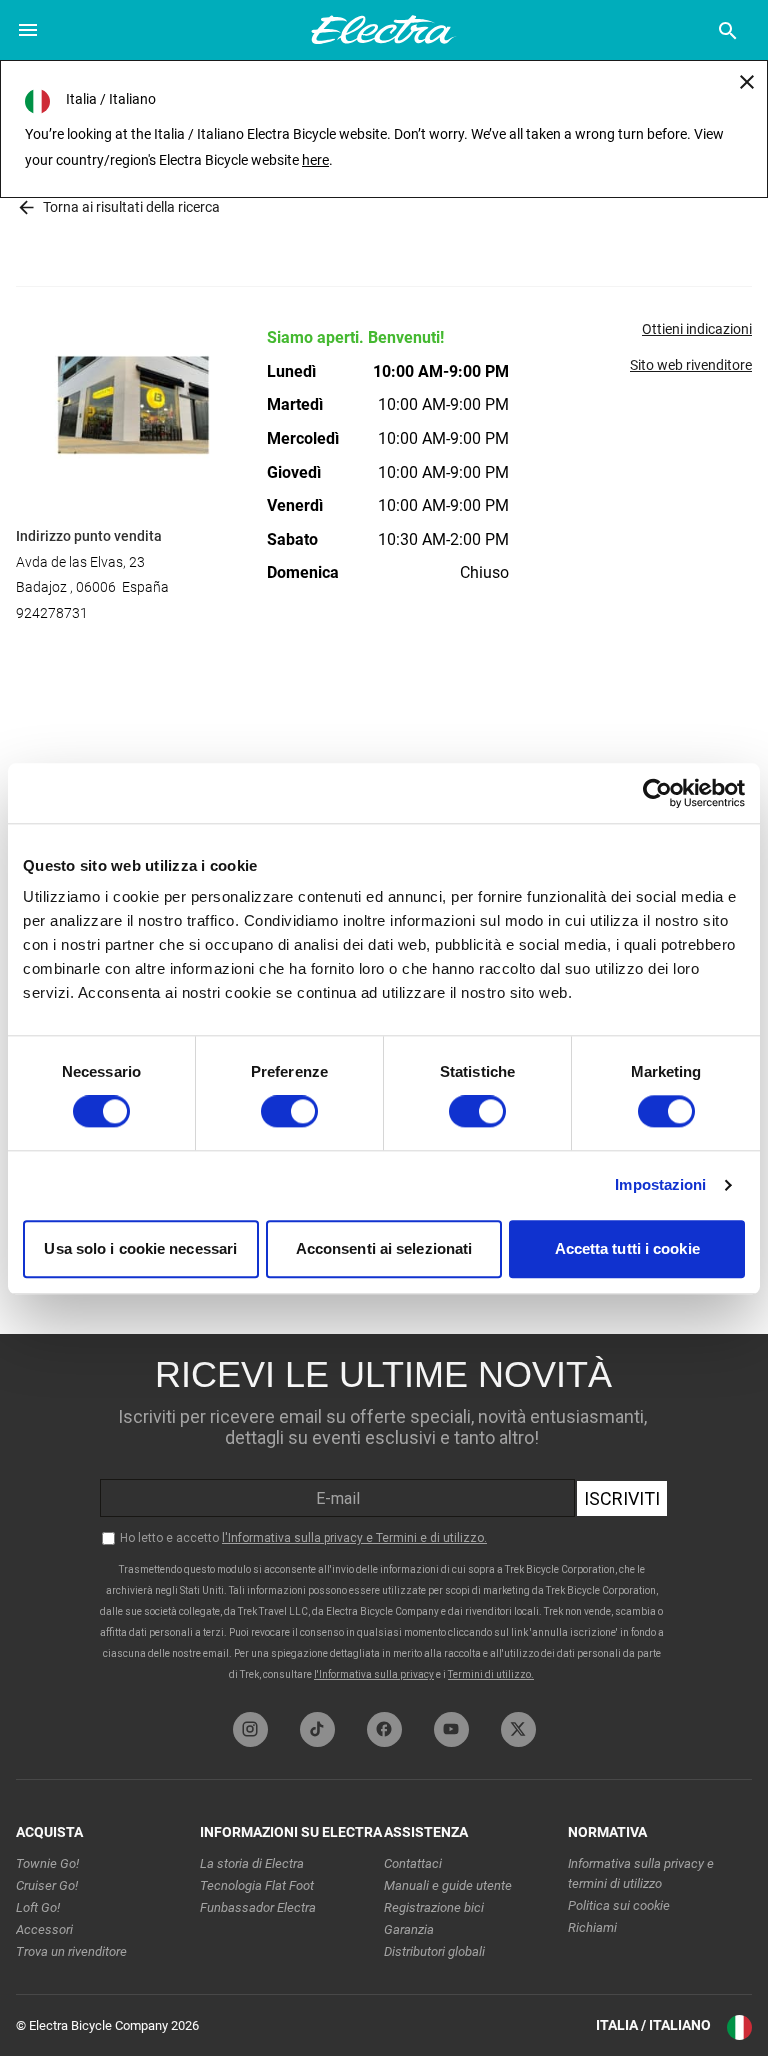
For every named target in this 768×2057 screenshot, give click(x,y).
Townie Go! (47, 1863)
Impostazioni (660, 1185)
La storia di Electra (252, 1863)
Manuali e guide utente (448, 1885)
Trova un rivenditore (71, 1951)
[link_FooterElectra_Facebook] (384, 1729)
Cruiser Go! (47, 1885)
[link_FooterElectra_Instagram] (250, 1729)
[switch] (289, 1112)
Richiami (592, 1927)
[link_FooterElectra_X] (518, 1729)
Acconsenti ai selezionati (384, 1248)
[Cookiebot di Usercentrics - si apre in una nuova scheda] (657, 793)
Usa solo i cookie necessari (140, 1248)
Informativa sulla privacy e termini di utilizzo (641, 1873)
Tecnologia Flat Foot (257, 1885)
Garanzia (409, 1929)
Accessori (44, 1929)
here (315, 160)
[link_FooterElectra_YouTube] (451, 1729)
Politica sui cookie (619, 1905)
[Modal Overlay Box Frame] (384, 1518)
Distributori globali (434, 1951)
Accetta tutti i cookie (627, 1248)
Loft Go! (38, 1907)
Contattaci (413, 1863)
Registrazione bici (434, 1907)
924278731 (52, 613)
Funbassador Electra (258, 1907)
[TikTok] (317, 1729)
